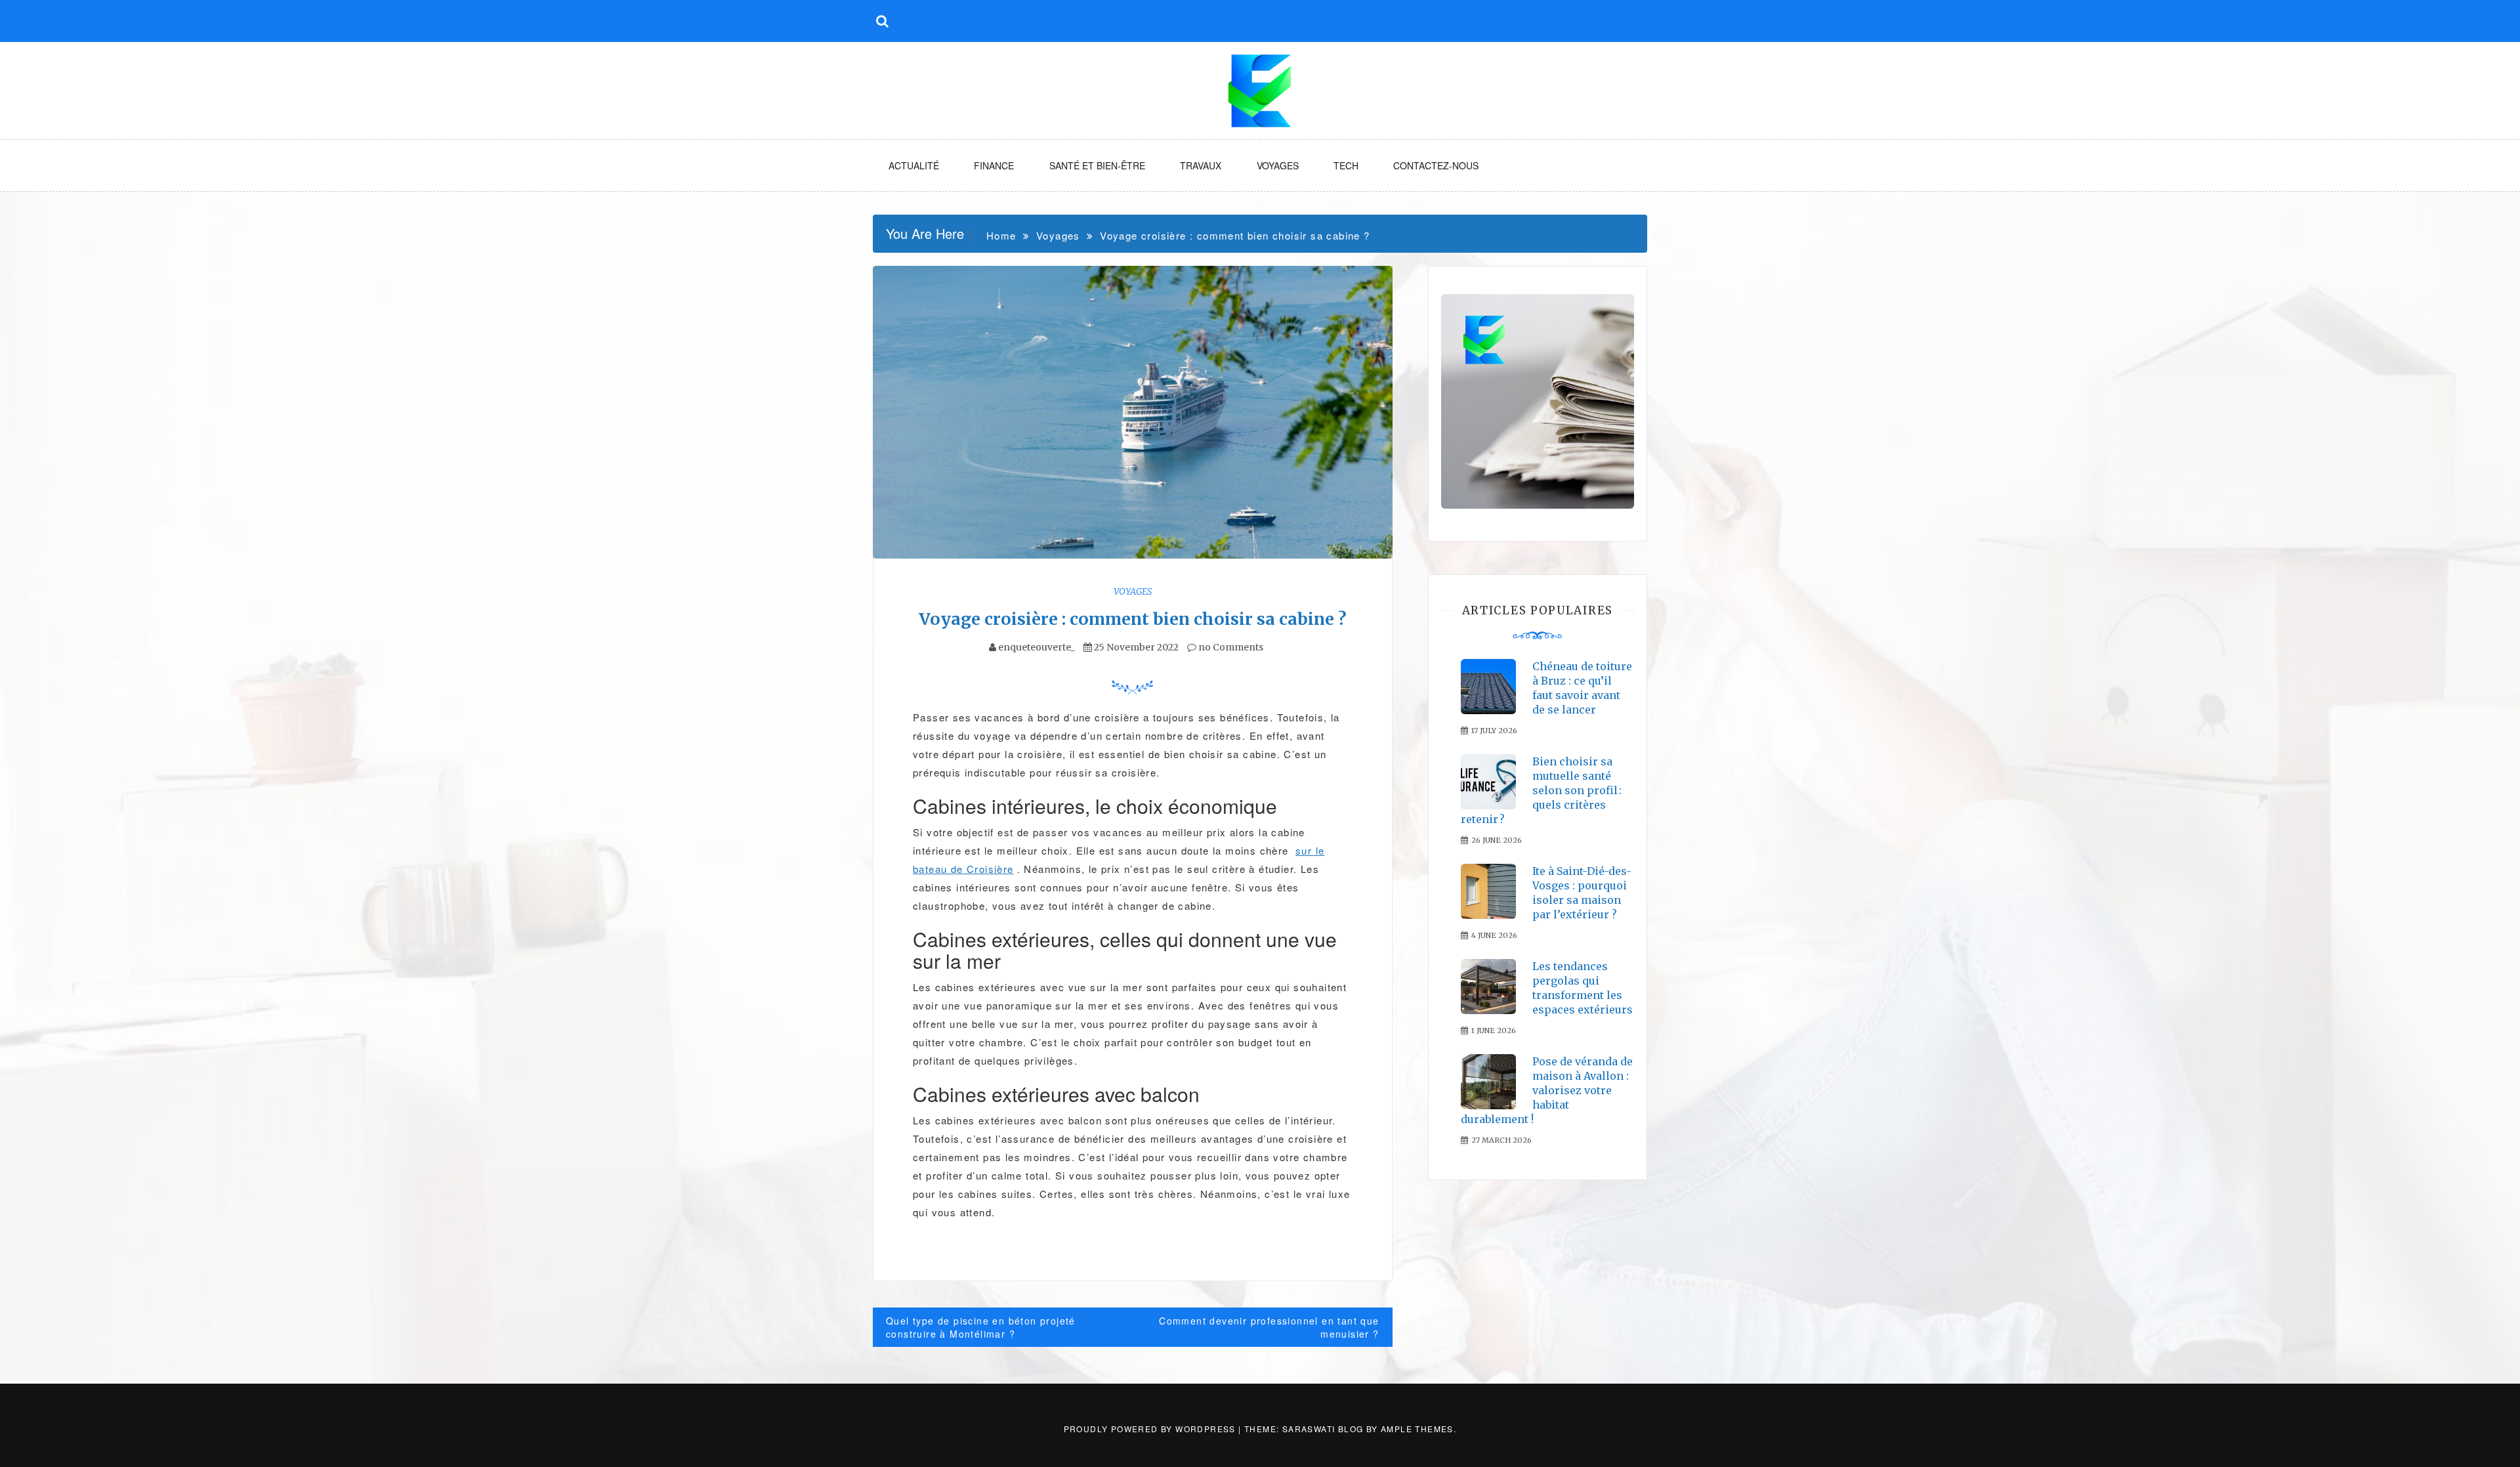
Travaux (1201, 165)
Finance (994, 165)
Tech (1346, 165)
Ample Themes (1417, 1429)
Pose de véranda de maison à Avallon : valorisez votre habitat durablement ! (1547, 1090)
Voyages (1278, 165)
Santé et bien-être (1097, 165)
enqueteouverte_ (1037, 647)
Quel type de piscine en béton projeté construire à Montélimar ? (981, 1327)
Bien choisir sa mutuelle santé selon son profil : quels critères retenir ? (1541, 790)
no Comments (1230, 647)
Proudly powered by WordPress (1151, 1429)
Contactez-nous (1436, 165)
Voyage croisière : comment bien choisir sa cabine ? (1133, 619)
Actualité (914, 165)
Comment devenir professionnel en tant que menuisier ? (1269, 1327)
